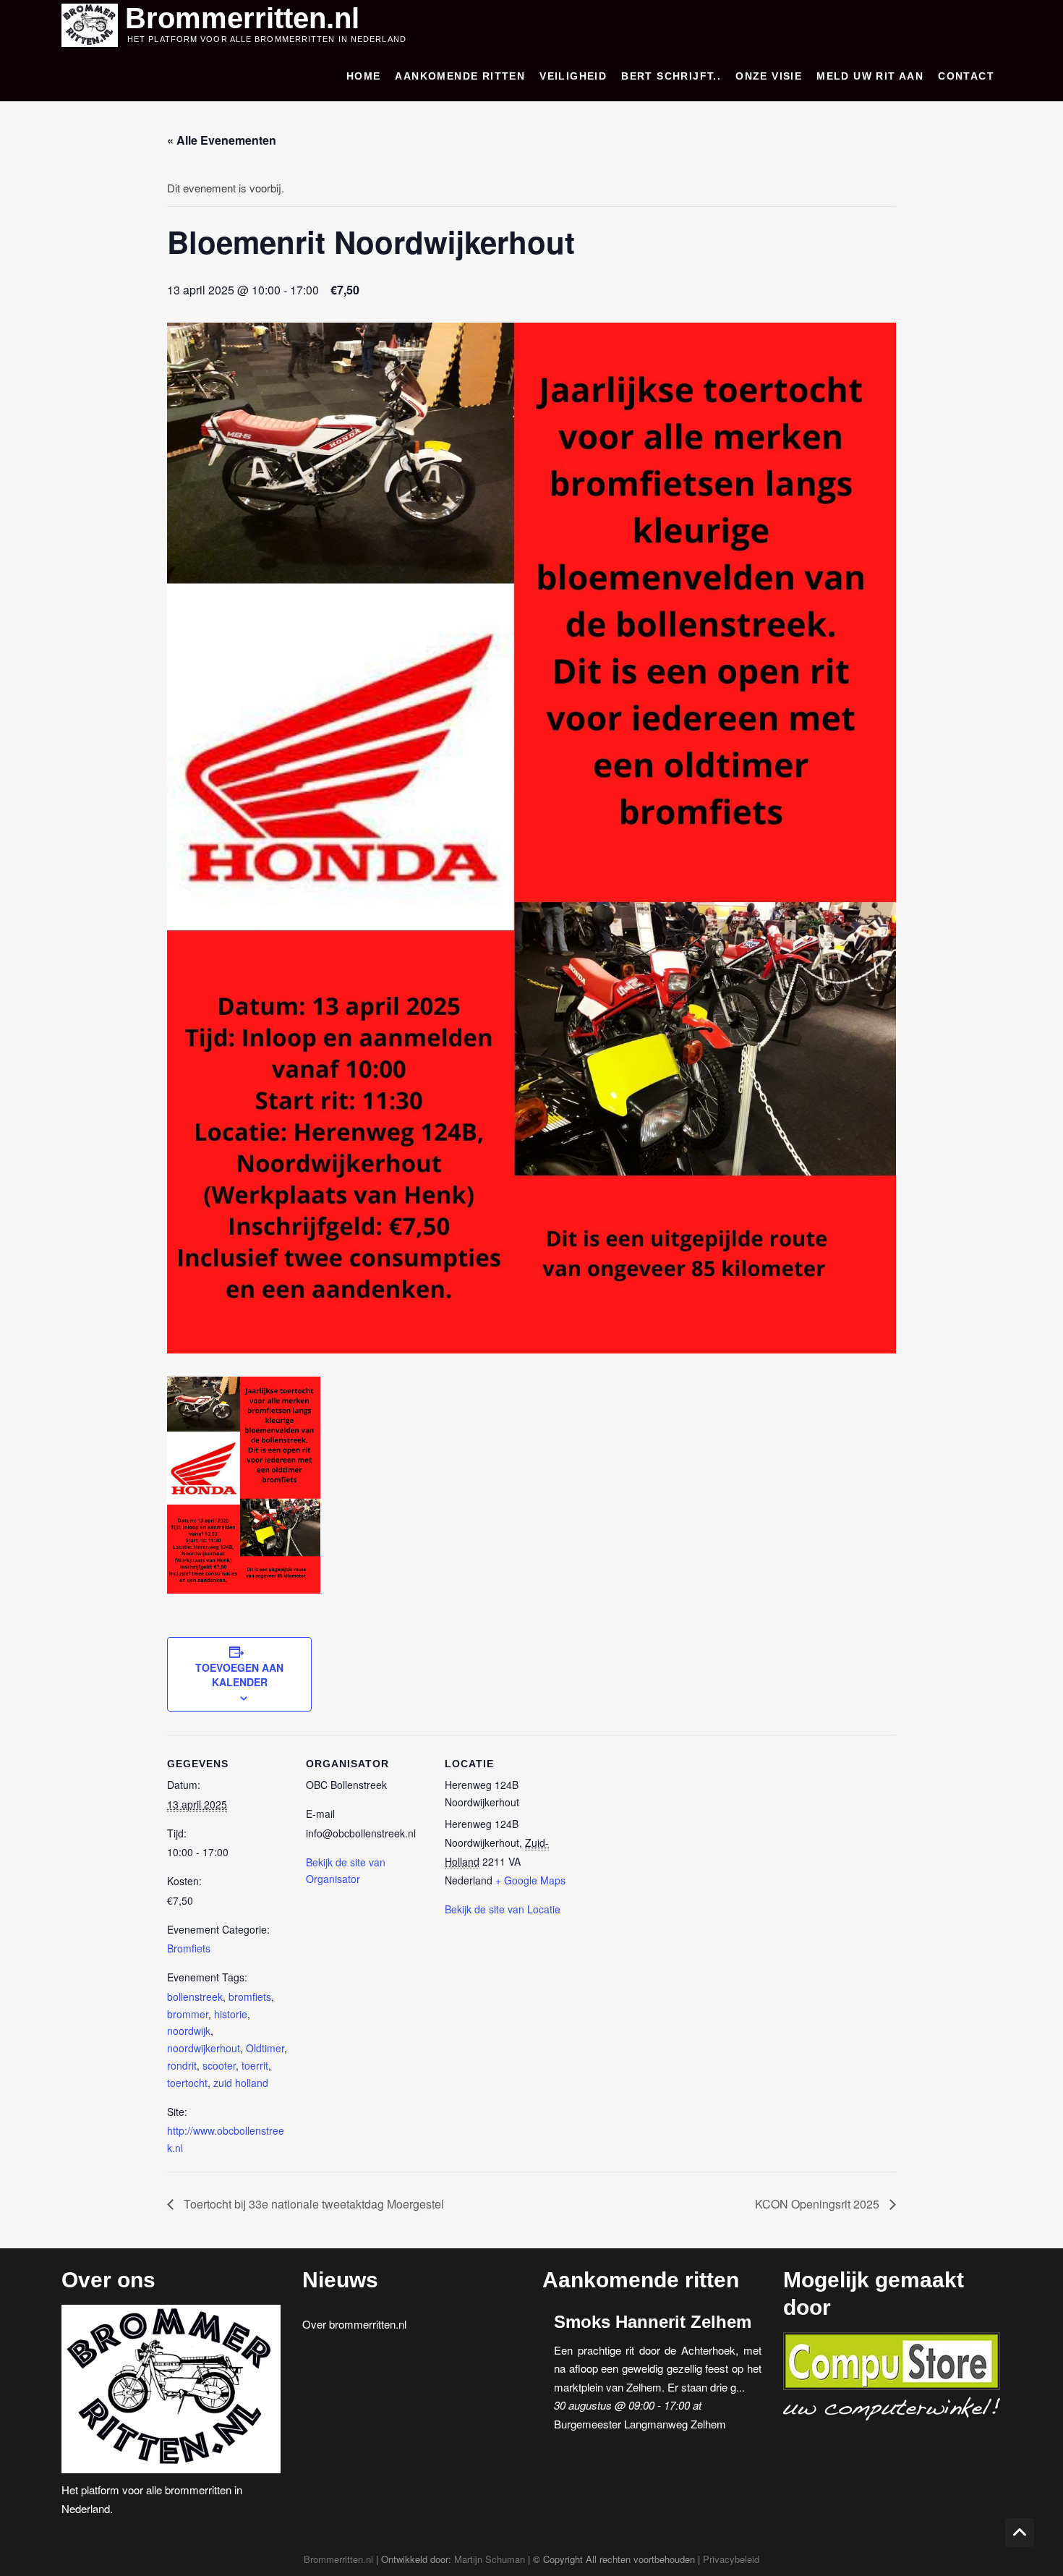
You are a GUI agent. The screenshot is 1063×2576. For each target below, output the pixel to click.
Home (364, 76)
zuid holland (241, 2083)
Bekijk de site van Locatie (503, 1909)
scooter (219, 2065)
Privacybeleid (731, 2559)
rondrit (182, 2065)
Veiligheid (573, 76)
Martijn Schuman (490, 2559)
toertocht (187, 2083)
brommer (188, 2014)
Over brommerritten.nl (354, 2324)
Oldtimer (265, 2048)
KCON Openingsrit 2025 (819, 2204)
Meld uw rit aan (870, 76)
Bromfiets (189, 1948)
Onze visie (769, 76)
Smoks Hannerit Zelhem (653, 2322)
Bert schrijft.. (671, 76)
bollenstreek (195, 1997)
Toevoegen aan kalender (239, 1675)
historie (231, 2014)
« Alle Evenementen (222, 140)
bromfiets (250, 1997)
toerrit (255, 2065)
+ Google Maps (530, 1880)
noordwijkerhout (204, 2048)
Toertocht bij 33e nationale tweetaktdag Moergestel (312, 2204)
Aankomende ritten (460, 76)
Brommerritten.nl (242, 18)
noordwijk (189, 2031)
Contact (966, 76)
